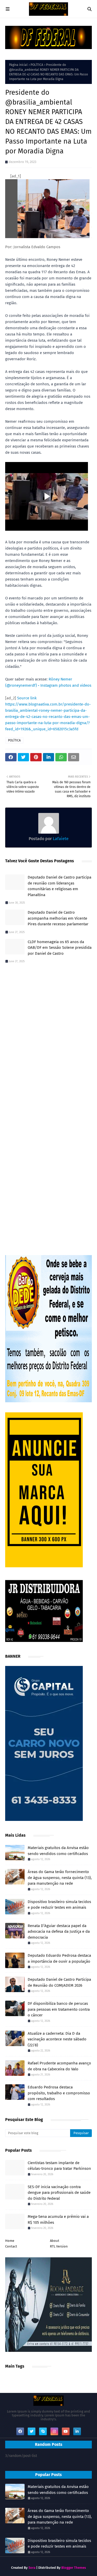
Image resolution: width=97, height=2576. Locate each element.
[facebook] (20, 2431)
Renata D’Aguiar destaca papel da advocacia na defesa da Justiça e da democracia (59, 1932)
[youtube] (66, 2431)
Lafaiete (60, 839)
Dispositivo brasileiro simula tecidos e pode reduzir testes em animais (59, 1905)
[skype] (43, 2431)
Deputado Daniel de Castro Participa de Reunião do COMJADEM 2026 (59, 1982)
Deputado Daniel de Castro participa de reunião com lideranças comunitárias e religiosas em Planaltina (59, 886)
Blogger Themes (74, 2568)
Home (10, 2241)
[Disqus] (48, 1040)
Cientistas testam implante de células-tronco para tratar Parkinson (59, 2166)
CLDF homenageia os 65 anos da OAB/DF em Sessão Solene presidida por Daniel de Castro (60, 948)
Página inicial (18, 65)
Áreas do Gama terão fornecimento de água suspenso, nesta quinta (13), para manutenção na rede (60, 1878)
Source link (27, 698)
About (55, 2241)
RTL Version (59, 2246)
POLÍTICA (37, 65)
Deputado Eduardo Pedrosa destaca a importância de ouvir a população (59, 1958)
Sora (32, 2568)
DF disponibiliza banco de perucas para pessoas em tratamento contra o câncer (59, 2009)
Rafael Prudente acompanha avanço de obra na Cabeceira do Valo (59, 2066)
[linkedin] (77, 2431)
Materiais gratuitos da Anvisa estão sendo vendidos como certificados (58, 1851)
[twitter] (32, 2431)
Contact (11, 2246)
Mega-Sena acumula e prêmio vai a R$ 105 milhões (58, 2219)
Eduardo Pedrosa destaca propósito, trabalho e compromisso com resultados (59, 2093)
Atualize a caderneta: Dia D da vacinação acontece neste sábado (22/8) (57, 2039)
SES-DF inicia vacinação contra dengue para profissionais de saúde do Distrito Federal (59, 2193)
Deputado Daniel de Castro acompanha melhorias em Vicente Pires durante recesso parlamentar (58, 918)
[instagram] (54, 2431)
